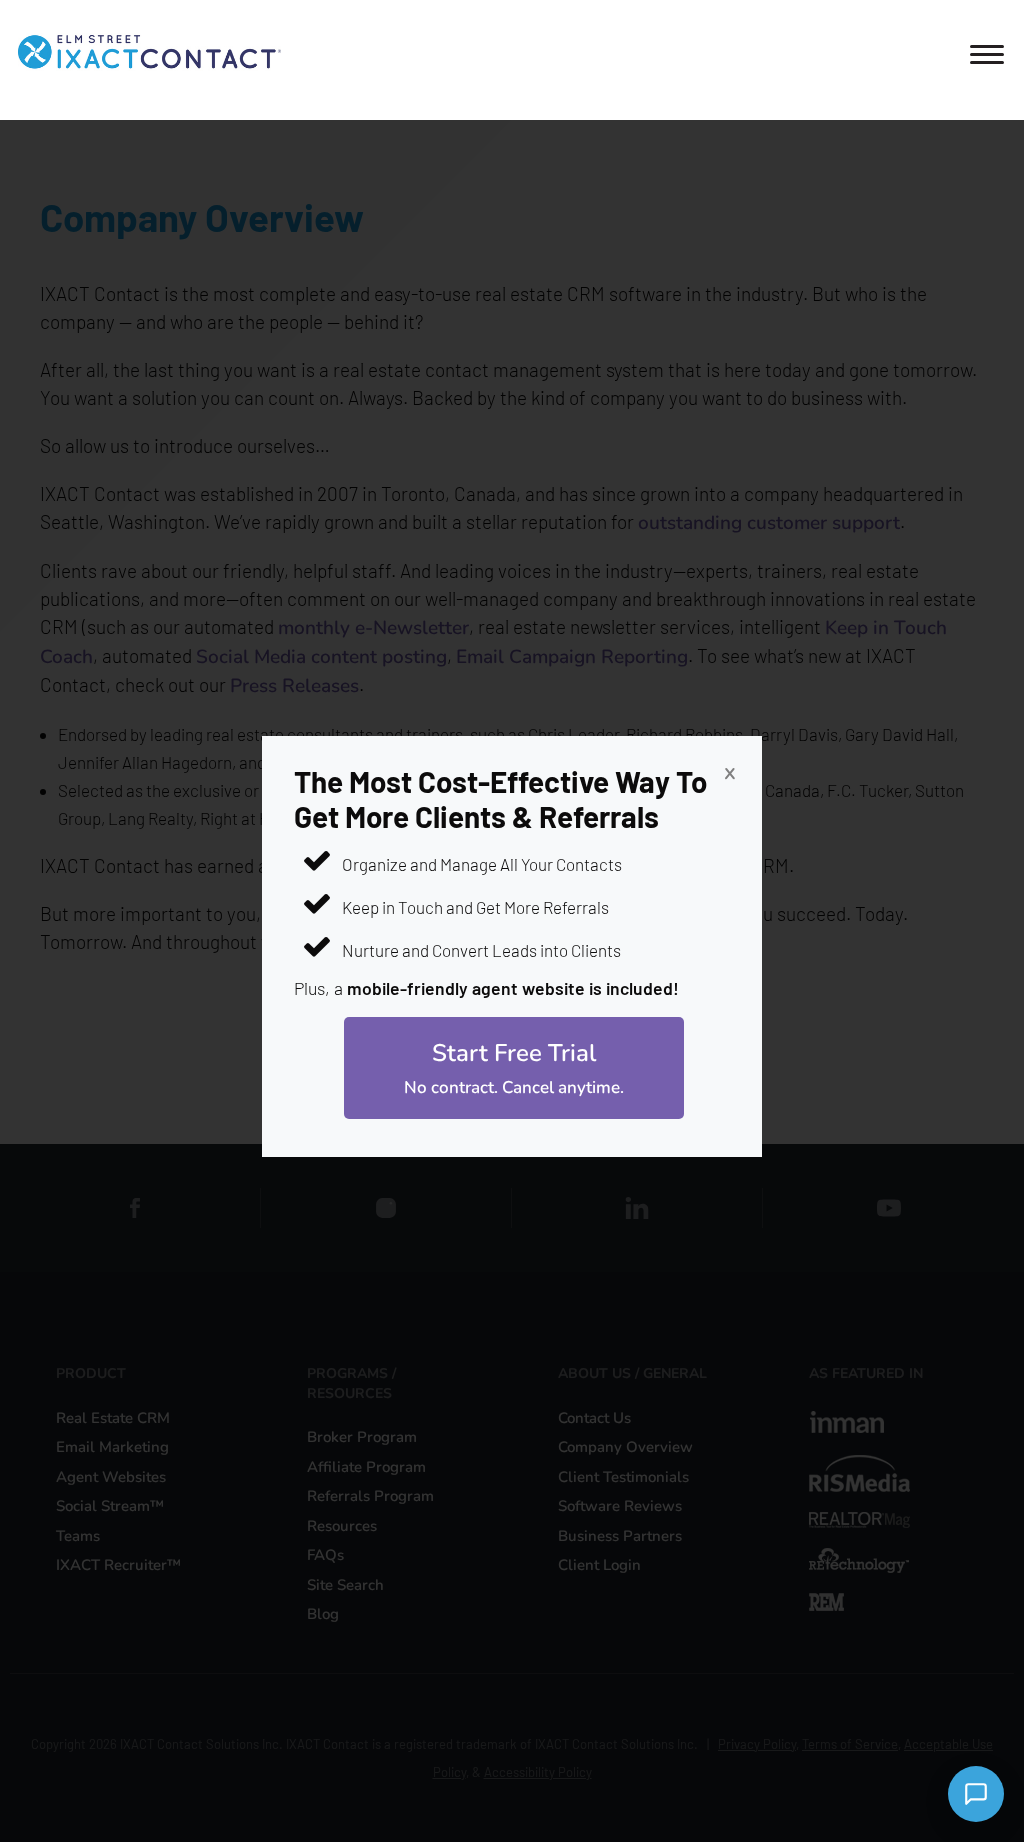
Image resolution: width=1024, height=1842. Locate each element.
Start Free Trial (514, 1068)
